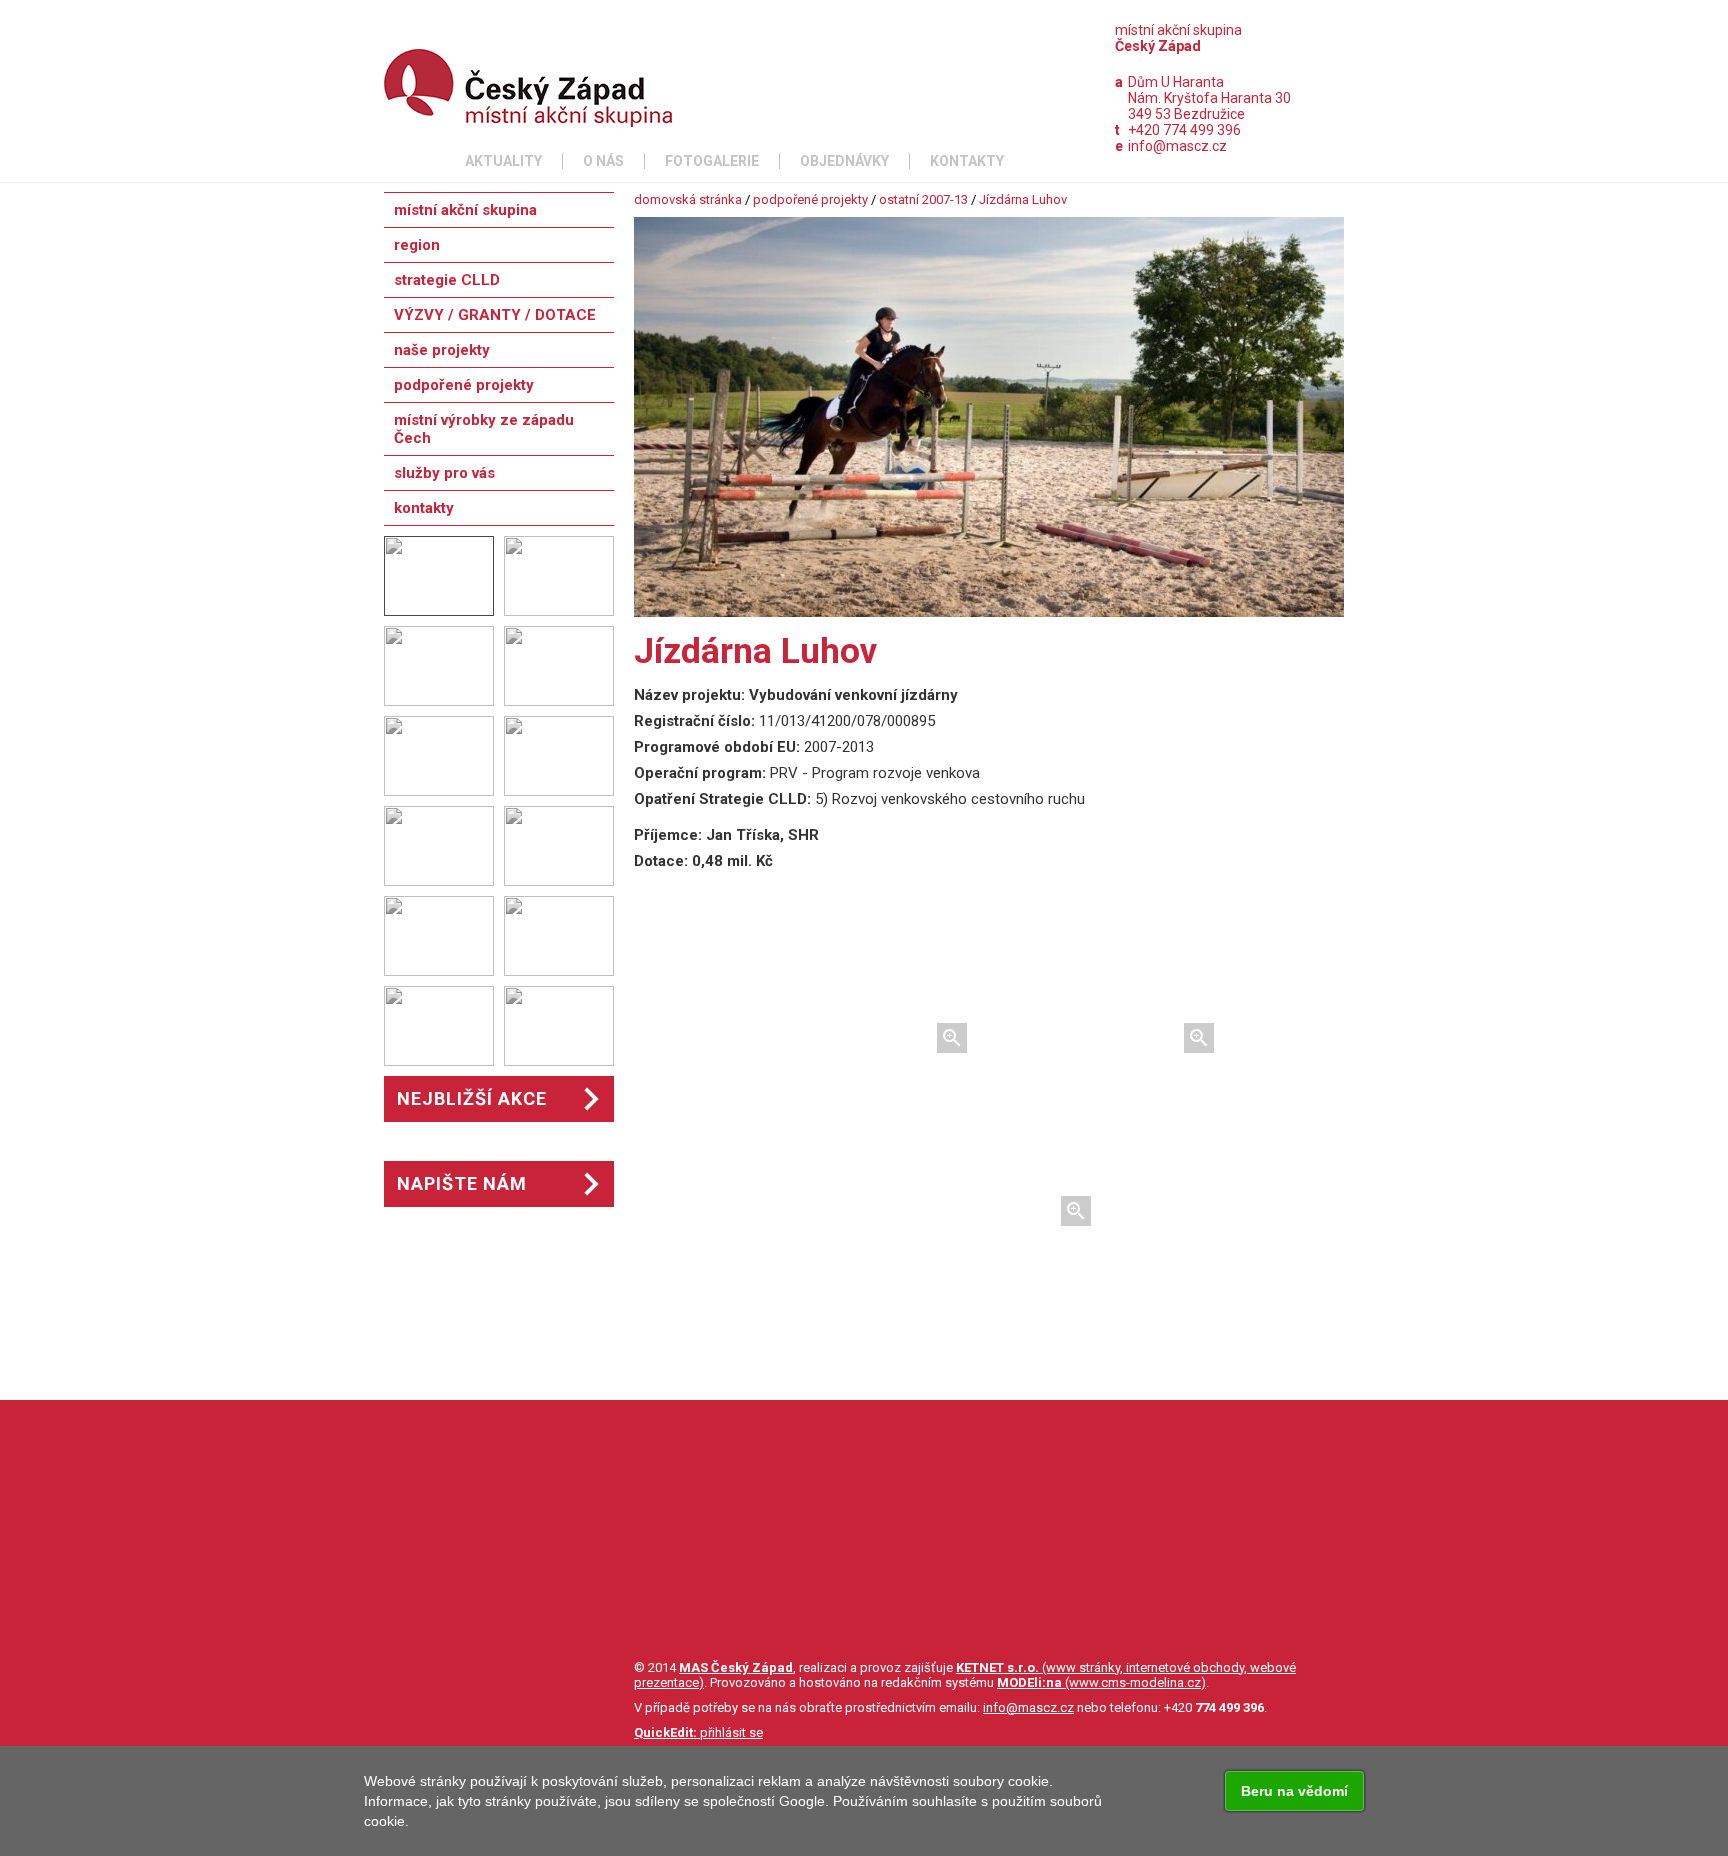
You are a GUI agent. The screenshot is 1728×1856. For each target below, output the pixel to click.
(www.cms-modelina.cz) (1101, 1682)
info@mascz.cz (1177, 146)
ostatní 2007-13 (923, 199)
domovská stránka (688, 199)
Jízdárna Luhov (1023, 199)
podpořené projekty (810, 199)
